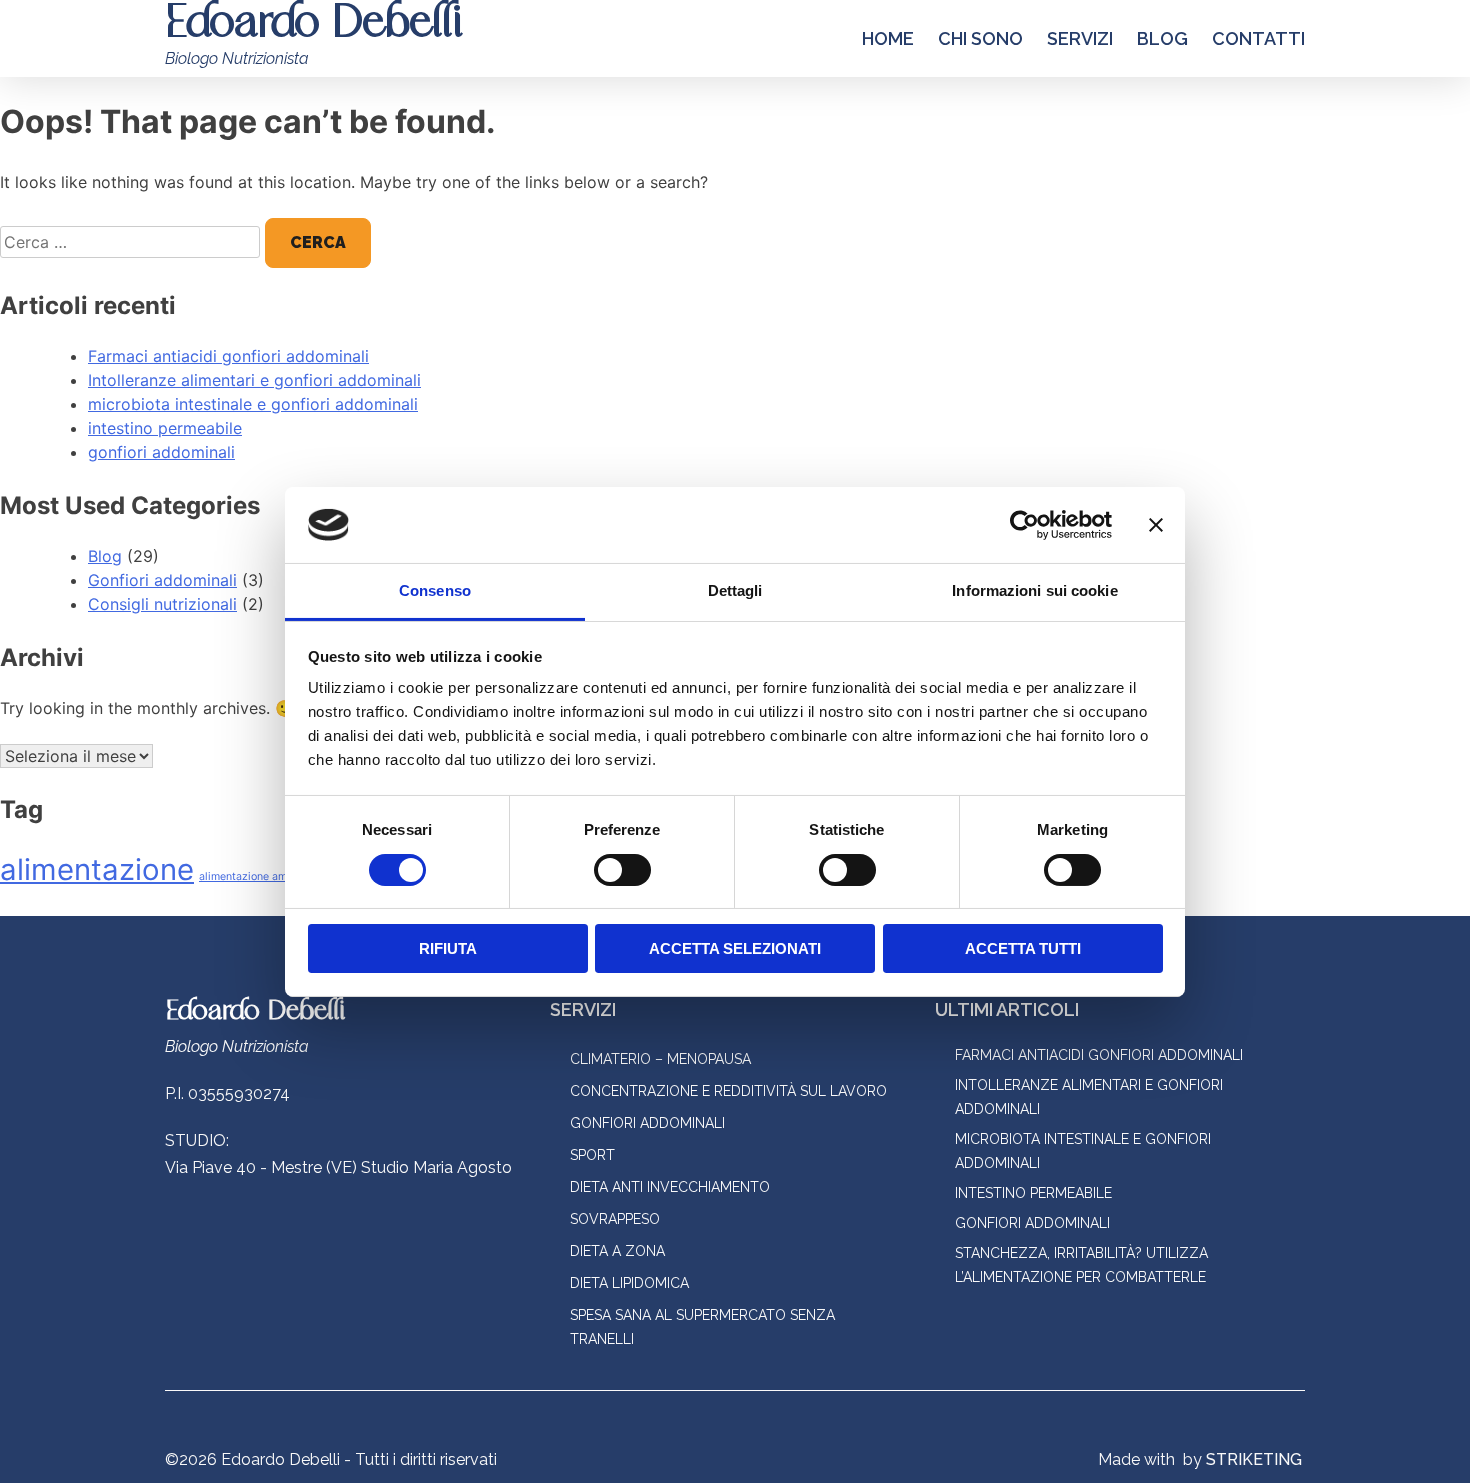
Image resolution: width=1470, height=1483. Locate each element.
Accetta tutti (1023, 948)
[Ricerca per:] (132, 242)
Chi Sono (980, 38)
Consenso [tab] (435, 590)
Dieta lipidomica (629, 1283)
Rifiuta (448, 948)
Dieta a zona (617, 1251)
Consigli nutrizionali (162, 604)
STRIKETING (1254, 1459)
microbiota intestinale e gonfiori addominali (253, 404)
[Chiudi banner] (1156, 525)
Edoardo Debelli (255, 1011)
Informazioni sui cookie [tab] (1034, 590)
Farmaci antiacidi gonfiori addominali (228, 356)
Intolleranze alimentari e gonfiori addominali (254, 380)
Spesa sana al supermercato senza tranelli (702, 1327)
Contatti (1258, 38)
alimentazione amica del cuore (275, 876)
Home (888, 38)
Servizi (1080, 38)
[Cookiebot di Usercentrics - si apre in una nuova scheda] (1024, 525)
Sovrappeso (615, 1219)
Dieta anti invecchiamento (670, 1187)
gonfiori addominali (161, 452)
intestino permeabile (165, 428)
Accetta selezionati (735, 948)
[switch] (622, 870)
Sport (592, 1155)
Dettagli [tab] (735, 590)
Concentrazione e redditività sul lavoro (728, 1091)
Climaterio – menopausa (660, 1059)
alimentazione (97, 869)
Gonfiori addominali (162, 580)
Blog (1162, 38)
